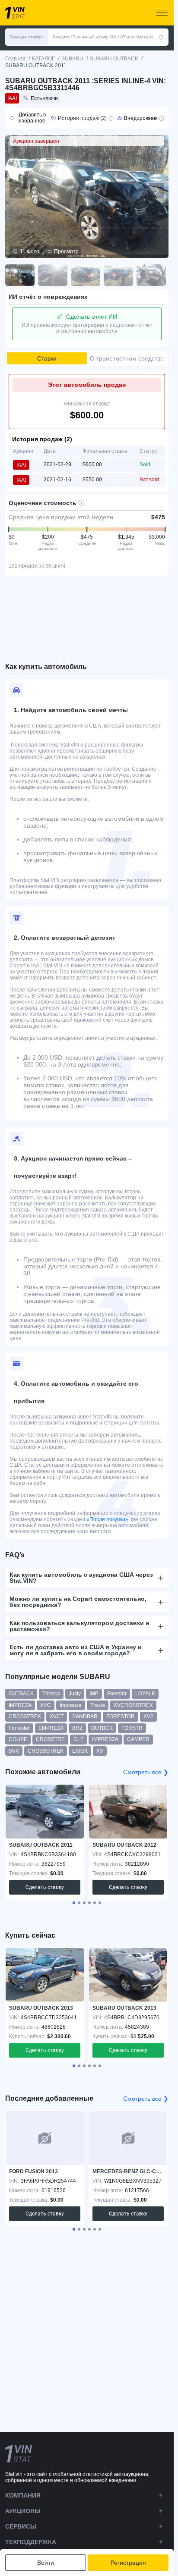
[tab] (74, 1903)
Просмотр (66, 251)
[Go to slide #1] (20, 275)
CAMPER (138, 1739)
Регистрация (128, 2563)
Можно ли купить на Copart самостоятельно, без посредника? (78, 1602)
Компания (23, 2495)
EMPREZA (51, 1728)
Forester (117, 1694)
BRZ (77, 1728)
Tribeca (51, 1694)
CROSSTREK (25, 1716)
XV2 (148, 1716)
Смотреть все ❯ (146, 1772)
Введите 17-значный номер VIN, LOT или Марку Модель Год (105, 37)
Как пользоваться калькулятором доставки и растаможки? (79, 1626)
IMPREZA (20, 1705)
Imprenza (71, 1705)
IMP (94, 1694)
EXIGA (80, 1751)
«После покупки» (107, 1519)
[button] (27, 37)
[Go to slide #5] (151, 275)
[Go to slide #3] (86, 275)
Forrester (19, 1728)
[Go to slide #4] (118, 275)
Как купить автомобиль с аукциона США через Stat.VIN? (81, 1578)
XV (100, 1751)
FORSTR (132, 1728)
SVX (14, 1751)
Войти (46, 2563)
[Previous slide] (17, 191)
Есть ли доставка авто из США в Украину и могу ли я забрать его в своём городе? (76, 1650)
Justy (75, 1694)
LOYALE (145, 1694)
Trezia (98, 1705)
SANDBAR (85, 1716)
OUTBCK (102, 1728)
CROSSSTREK (46, 1751)
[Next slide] (156, 191)
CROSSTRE (50, 1739)
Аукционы (23, 2511)
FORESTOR (121, 1716)
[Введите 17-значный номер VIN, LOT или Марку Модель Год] (161, 37)
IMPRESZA (105, 1739)
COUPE (18, 1739)
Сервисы (21, 2526)
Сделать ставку (45, 1887)
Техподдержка (31, 2542)
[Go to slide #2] (53, 275)
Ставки (47, 358)
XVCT (57, 1716)
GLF (78, 1739)
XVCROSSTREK (133, 1705)
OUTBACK (21, 1694)
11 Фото (30, 251)
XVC (46, 1705)
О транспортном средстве (127, 358)
